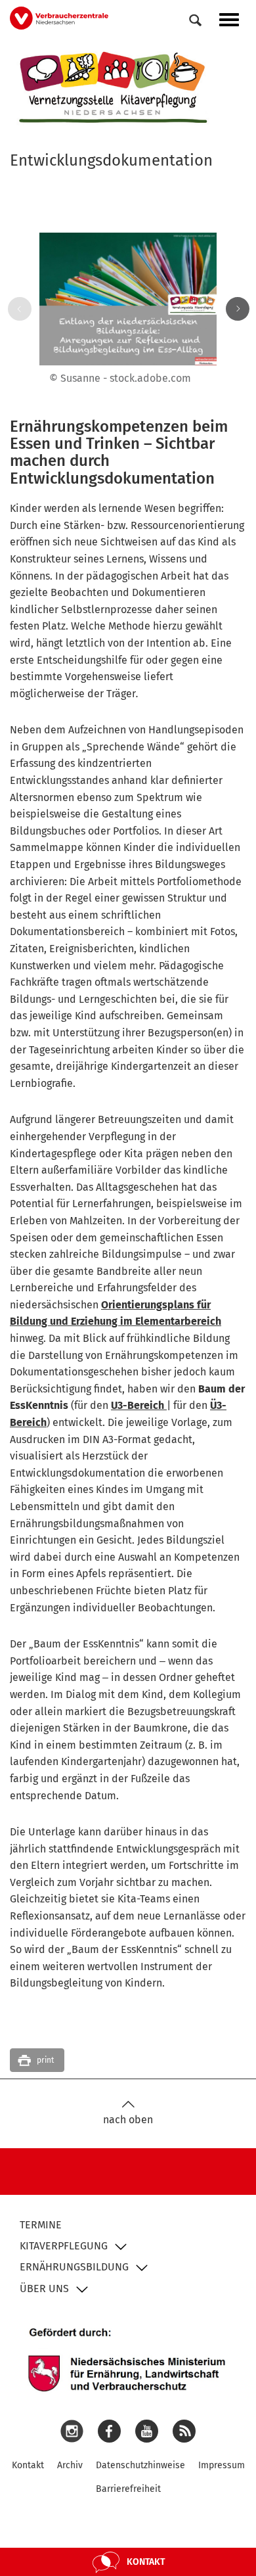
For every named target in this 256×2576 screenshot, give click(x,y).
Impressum (222, 2465)
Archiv (70, 2465)
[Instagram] (72, 2430)
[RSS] (184, 2430)
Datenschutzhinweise (140, 2465)
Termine (41, 2225)
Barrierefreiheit (128, 2489)
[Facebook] (109, 2430)
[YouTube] (147, 2430)
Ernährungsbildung (74, 2267)
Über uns (44, 2288)
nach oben (128, 2120)
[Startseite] (114, 87)
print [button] (45, 2060)
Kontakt (28, 2465)
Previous (17, 309)
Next (235, 309)
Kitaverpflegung (64, 2246)
